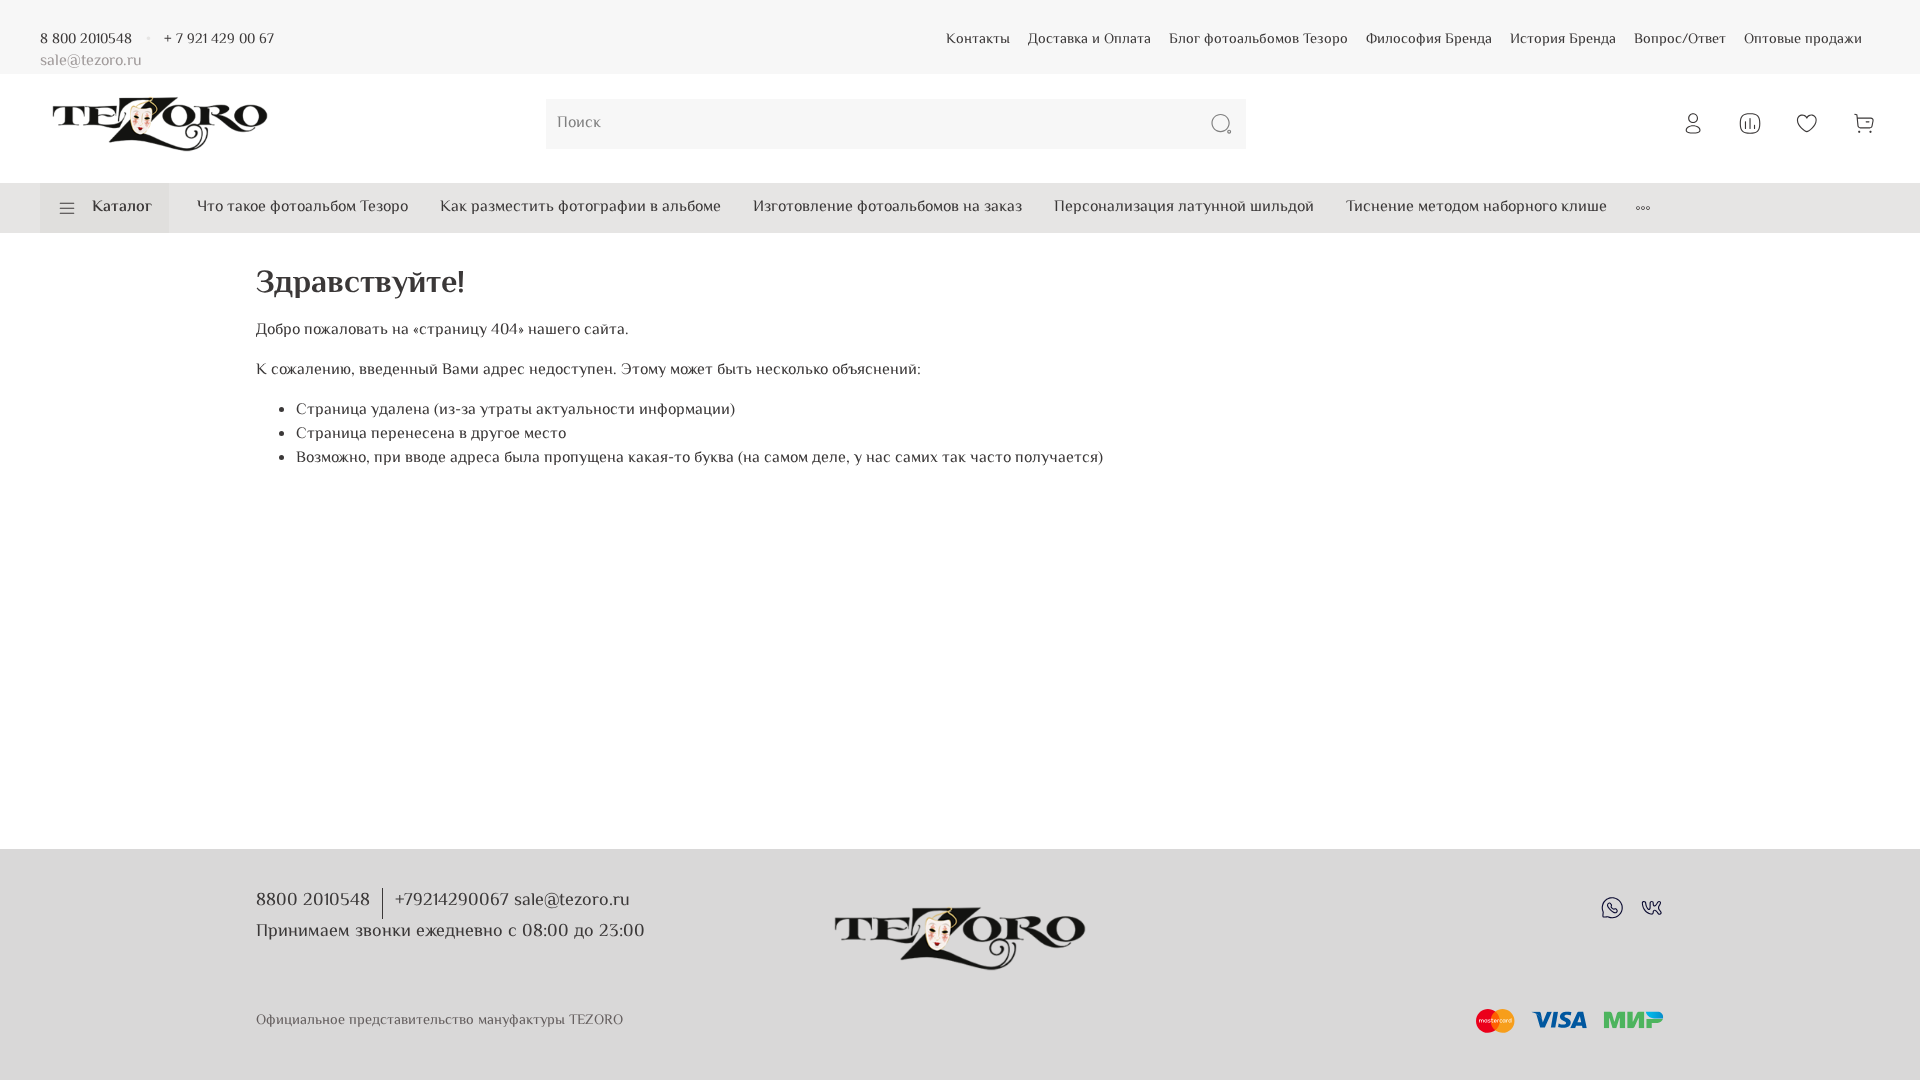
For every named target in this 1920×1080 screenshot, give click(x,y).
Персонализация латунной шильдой (1184, 207)
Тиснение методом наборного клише (1476, 207)
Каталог (122, 207)
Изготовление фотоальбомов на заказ (887, 207)
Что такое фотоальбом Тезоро (302, 207)
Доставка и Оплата (1089, 39)
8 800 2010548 (86, 39)
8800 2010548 (313, 901)
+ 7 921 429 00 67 (219, 39)
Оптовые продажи (1803, 39)
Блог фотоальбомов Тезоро (1258, 39)
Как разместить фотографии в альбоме (580, 207)
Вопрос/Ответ (1680, 39)
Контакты (978, 39)
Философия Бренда (1429, 39)
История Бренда (1563, 39)
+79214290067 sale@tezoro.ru (512, 901)
